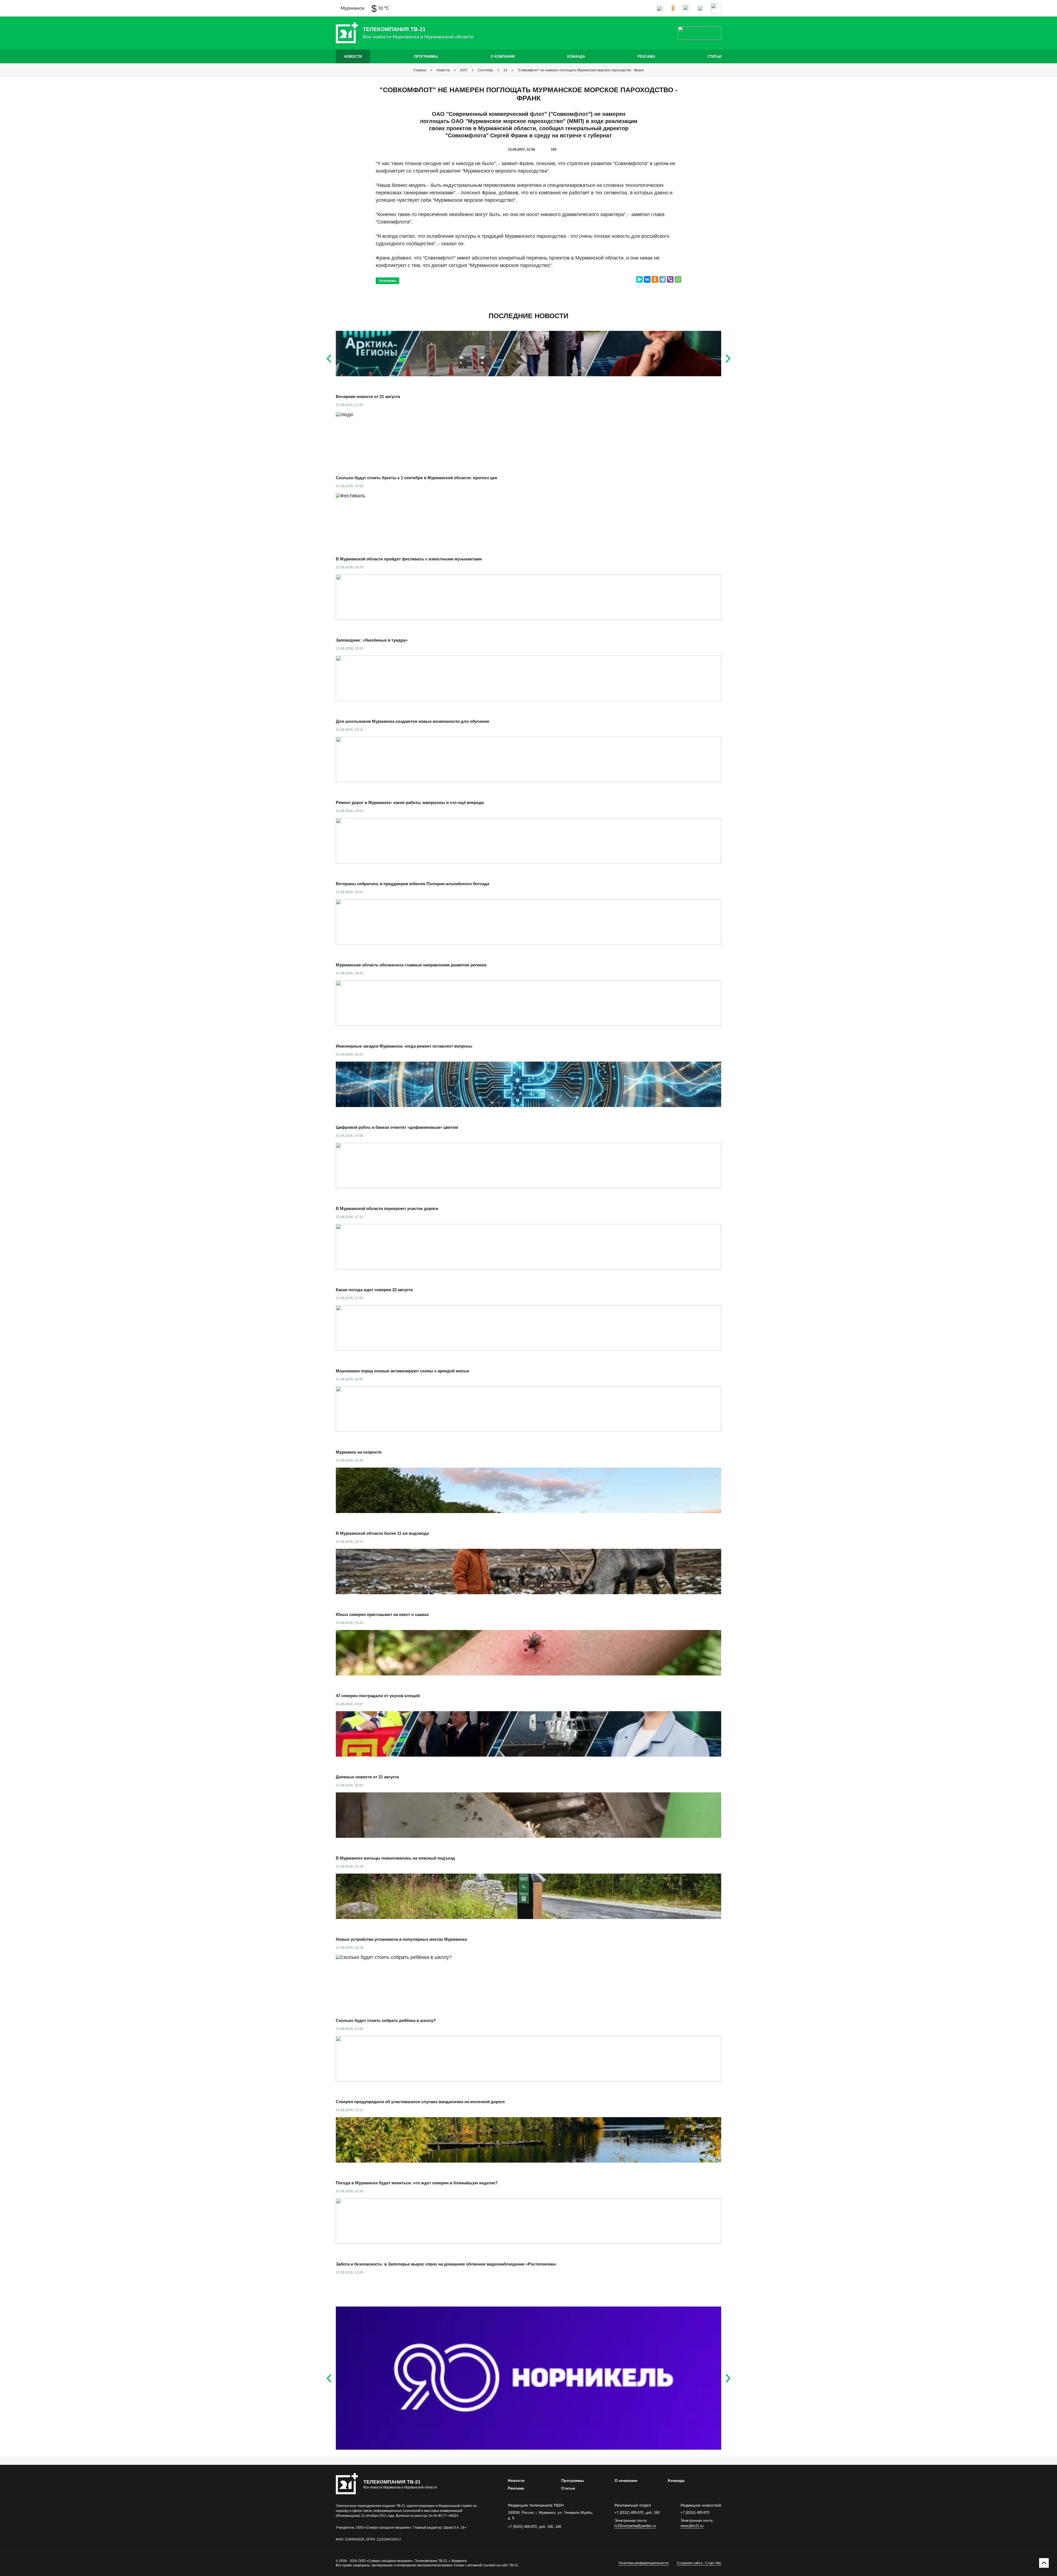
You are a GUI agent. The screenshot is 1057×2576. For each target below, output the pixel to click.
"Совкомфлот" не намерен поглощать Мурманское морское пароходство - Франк (581, 70)
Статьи (714, 57)
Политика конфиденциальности (644, 2563)
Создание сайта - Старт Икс (699, 2563)
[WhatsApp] (678, 279)
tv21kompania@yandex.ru (635, 2526)
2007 (464, 70)
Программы (426, 57)
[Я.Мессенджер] (639, 279)
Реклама (646, 57)
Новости (353, 57)
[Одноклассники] (655, 279)
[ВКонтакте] (647, 279)
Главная (420, 70)
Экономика (387, 281)
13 (505, 70)
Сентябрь (486, 70)
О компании (503, 57)
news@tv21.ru (692, 2526)
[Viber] (670, 279)
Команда (576, 57)
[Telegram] (663, 279)
